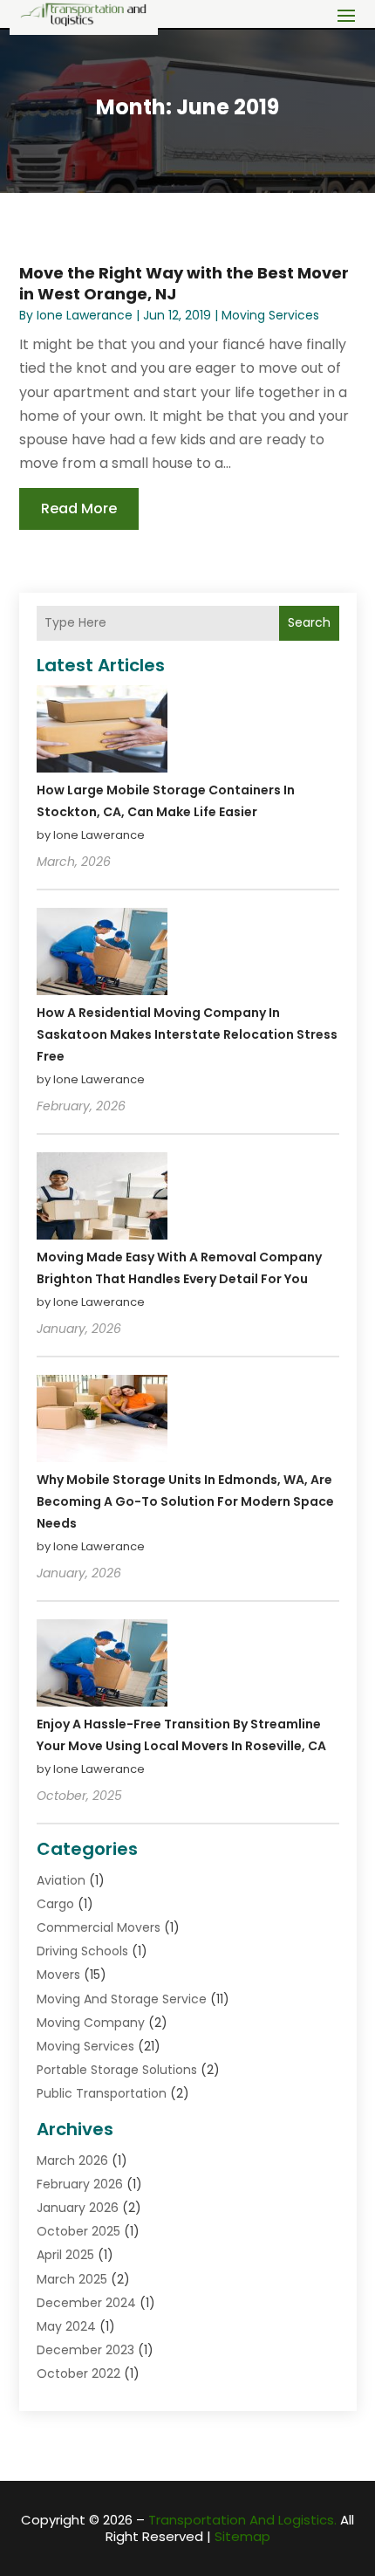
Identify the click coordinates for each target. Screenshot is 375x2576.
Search (309, 622)
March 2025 (72, 2279)
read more (79, 508)
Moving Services (270, 315)
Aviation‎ (61, 1880)
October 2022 (78, 2373)
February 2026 (80, 2184)
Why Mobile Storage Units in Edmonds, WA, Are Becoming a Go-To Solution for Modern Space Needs (185, 1501)
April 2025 (65, 2255)
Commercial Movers (99, 1927)
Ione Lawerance (85, 315)
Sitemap (242, 2536)
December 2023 (85, 2350)
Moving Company (91, 2023)
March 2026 (72, 2160)
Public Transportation (102, 2093)
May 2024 (66, 2326)
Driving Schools (82, 1951)
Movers (58, 1975)
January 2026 (78, 2208)
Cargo (55, 1904)
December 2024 (86, 2303)
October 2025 (78, 2231)
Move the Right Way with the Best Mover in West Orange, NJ (184, 283)
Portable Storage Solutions (117, 2070)
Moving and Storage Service (122, 1999)
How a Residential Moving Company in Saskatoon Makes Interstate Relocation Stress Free (187, 1034)
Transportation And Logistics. (242, 2520)
